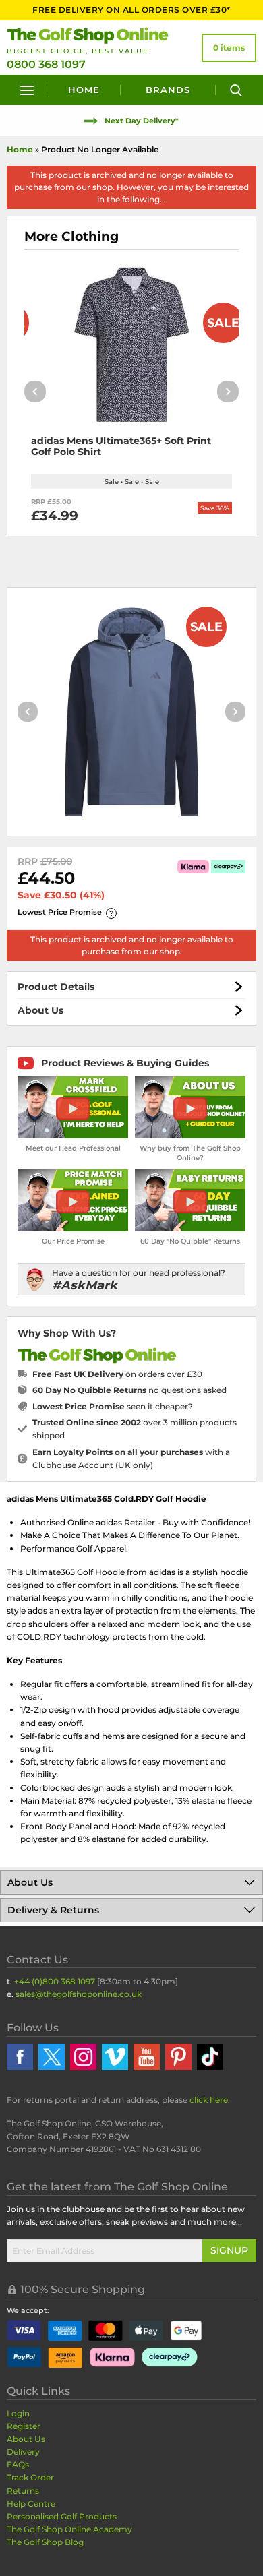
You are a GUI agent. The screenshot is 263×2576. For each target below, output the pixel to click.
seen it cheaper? (113, 1406)
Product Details (56, 987)
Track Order (30, 2477)
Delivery (23, 2452)
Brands (168, 90)
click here (209, 2100)
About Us (40, 1010)
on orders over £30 (117, 1374)
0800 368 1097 (46, 64)
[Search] (236, 90)
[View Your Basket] (229, 48)
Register (24, 2426)
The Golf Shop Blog (45, 2542)
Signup (229, 2250)
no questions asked (129, 1390)
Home (84, 90)
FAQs (18, 2464)
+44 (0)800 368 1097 (55, 1981)
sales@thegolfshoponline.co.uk (79, 1994)
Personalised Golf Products (62, 2516)
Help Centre (31, 2504)
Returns (23, 2491)
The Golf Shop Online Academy (69, 2529)
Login (18, 2413)
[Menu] (27, 90)
